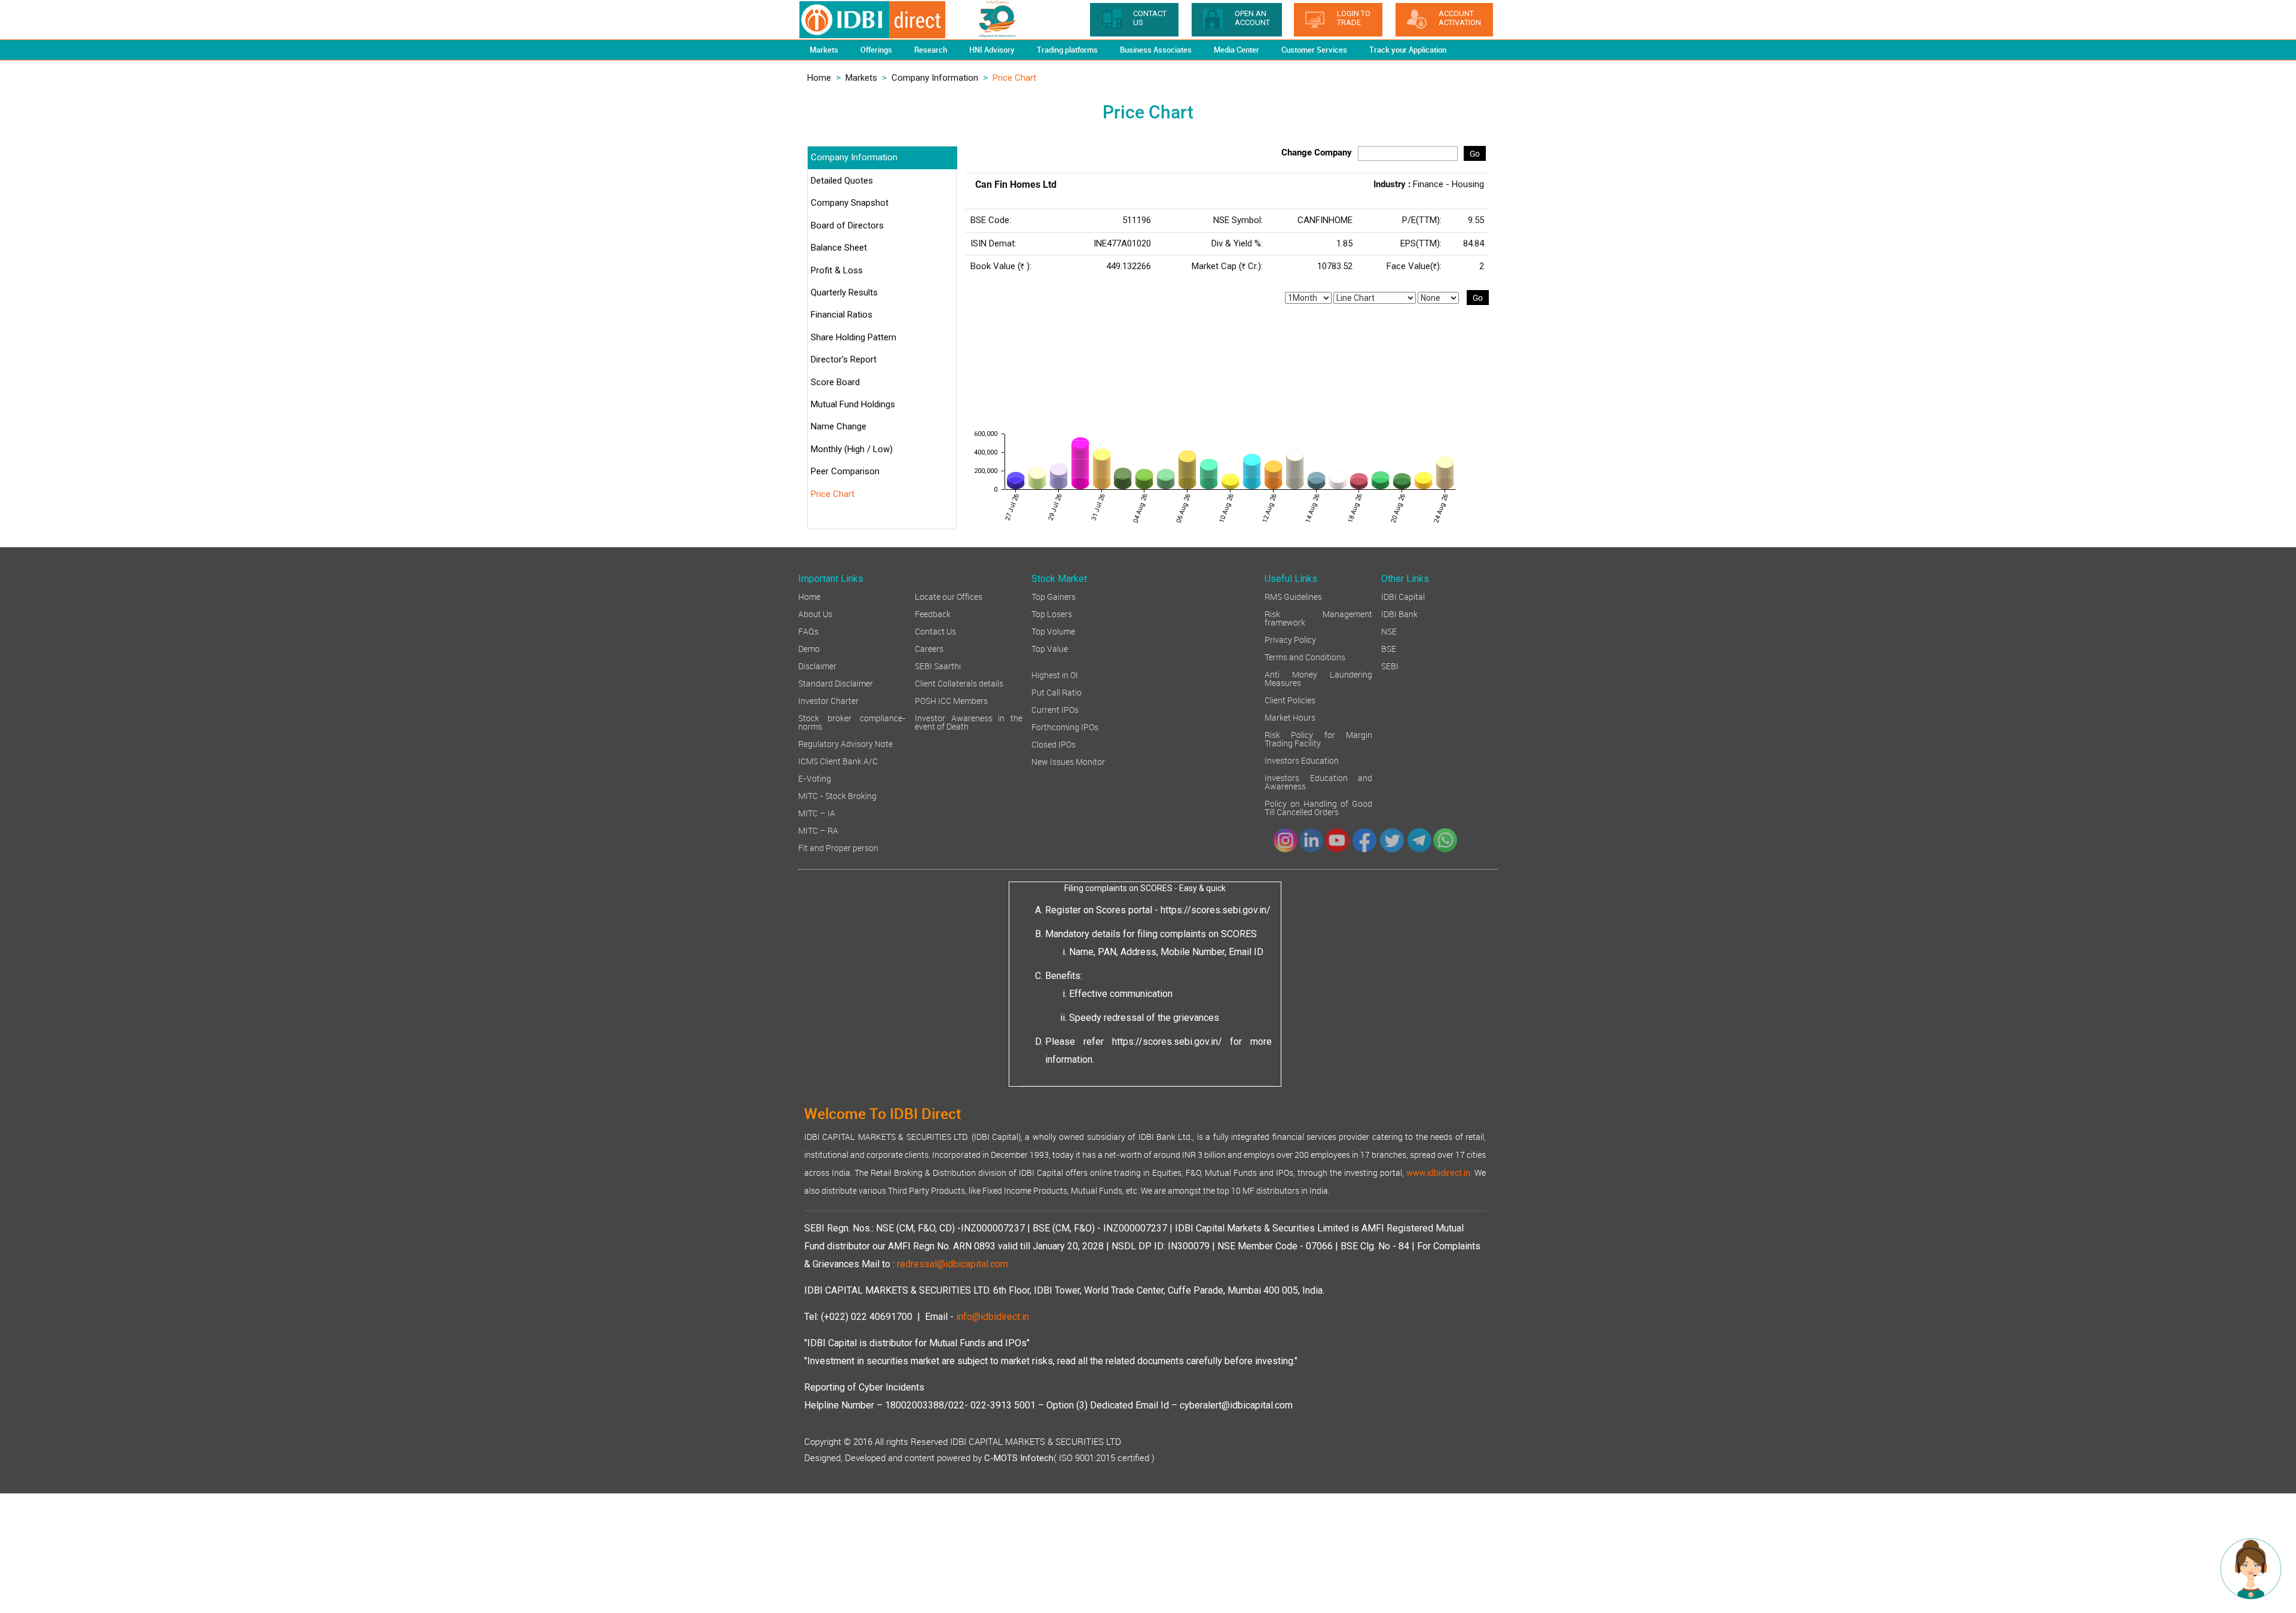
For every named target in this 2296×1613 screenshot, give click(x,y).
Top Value (1050, 648)
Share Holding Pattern (854, 337)
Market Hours (1290, 717)
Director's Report (844, 359)
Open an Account (1252, 18)
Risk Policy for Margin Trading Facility (1318, 738)
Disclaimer (817, 665)
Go (1475, 153)
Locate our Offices (949, 596)
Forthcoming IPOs (1065, 726)
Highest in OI (1055, 674)
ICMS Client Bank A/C (838, 760)
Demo (809, 648)
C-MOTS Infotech (1019, 1458)
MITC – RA (818, 830)
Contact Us (935, 631)
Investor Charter (828, 700)
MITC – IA (817, 812)
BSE (1389, 648)
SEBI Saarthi (938, 665)
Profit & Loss (837, 270)
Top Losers (1052, 613)
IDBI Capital (1403, 596)
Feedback (933, 613)
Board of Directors (847, 225)
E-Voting (815, 778)
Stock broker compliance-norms (852, 722)
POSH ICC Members (951, 700)
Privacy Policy (1290, 639)
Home (819, 78)
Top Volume (1053, 631)
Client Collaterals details (959, 683)
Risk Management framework (1318, 618)
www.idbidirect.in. (1439, 1173)
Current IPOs (1055, 709)
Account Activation (1460, 18)
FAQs (808, 631)
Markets (861, 78)
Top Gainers (1054, 596)
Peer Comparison (845, 471)
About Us (815, 613)
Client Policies (1290, 699)
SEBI (1390, 665)
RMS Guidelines (1293, 596)
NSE (1389, 631)
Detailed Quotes (842, 181)
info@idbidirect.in (993, 1317)
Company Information (935, 78)
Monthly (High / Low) (852, 449)
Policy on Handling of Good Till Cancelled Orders (1318, 807)
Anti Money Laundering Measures (1318, 678)
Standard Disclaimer (836, 683)
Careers (929, 648)
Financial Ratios (842, 315)
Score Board (835, 382)
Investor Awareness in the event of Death (969, 722)
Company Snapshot (850, 203)
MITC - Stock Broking (837, 795)
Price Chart (833, 494)
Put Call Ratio (1057, 692)
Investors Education (1302, 760)
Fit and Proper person (838, 847)
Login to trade (1354, 18)
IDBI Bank (1399, 613)
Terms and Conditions (1305, 656)
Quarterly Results (844, 292)
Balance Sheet (839, 248)
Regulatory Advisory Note (845, 743)
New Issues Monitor (1068, 761)
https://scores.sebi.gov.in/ (1216, 910)
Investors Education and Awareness (1318, 781)
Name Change (839, 426)
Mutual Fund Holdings (853, 404)
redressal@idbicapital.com (952, 1264)
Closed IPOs (1054, 744)
